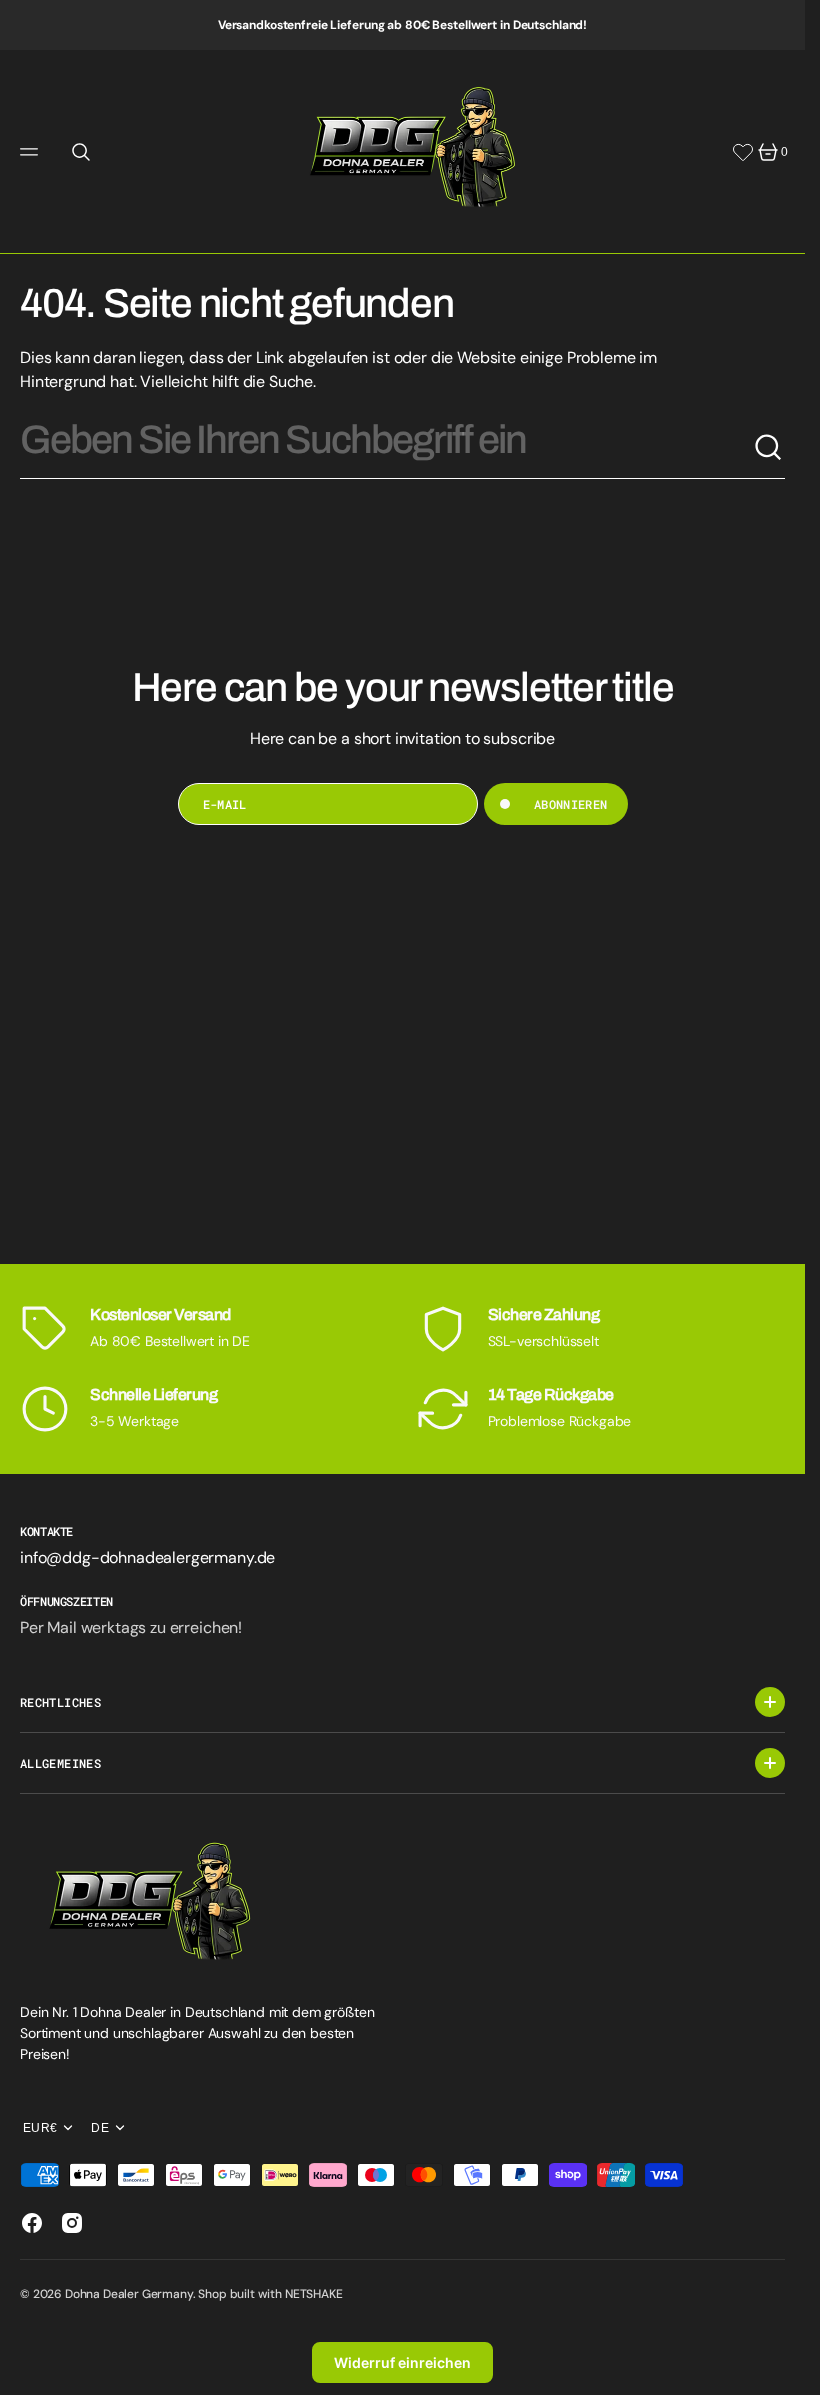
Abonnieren (571, 804)
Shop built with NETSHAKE (270, 2294)
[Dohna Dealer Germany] (402, 152)
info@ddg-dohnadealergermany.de (147, 1557)
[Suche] (769, 448)
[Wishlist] (743, 152)
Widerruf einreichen (402, 2362)
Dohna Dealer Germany (129, 2294)
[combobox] (386, 448)
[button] (32, 152)
